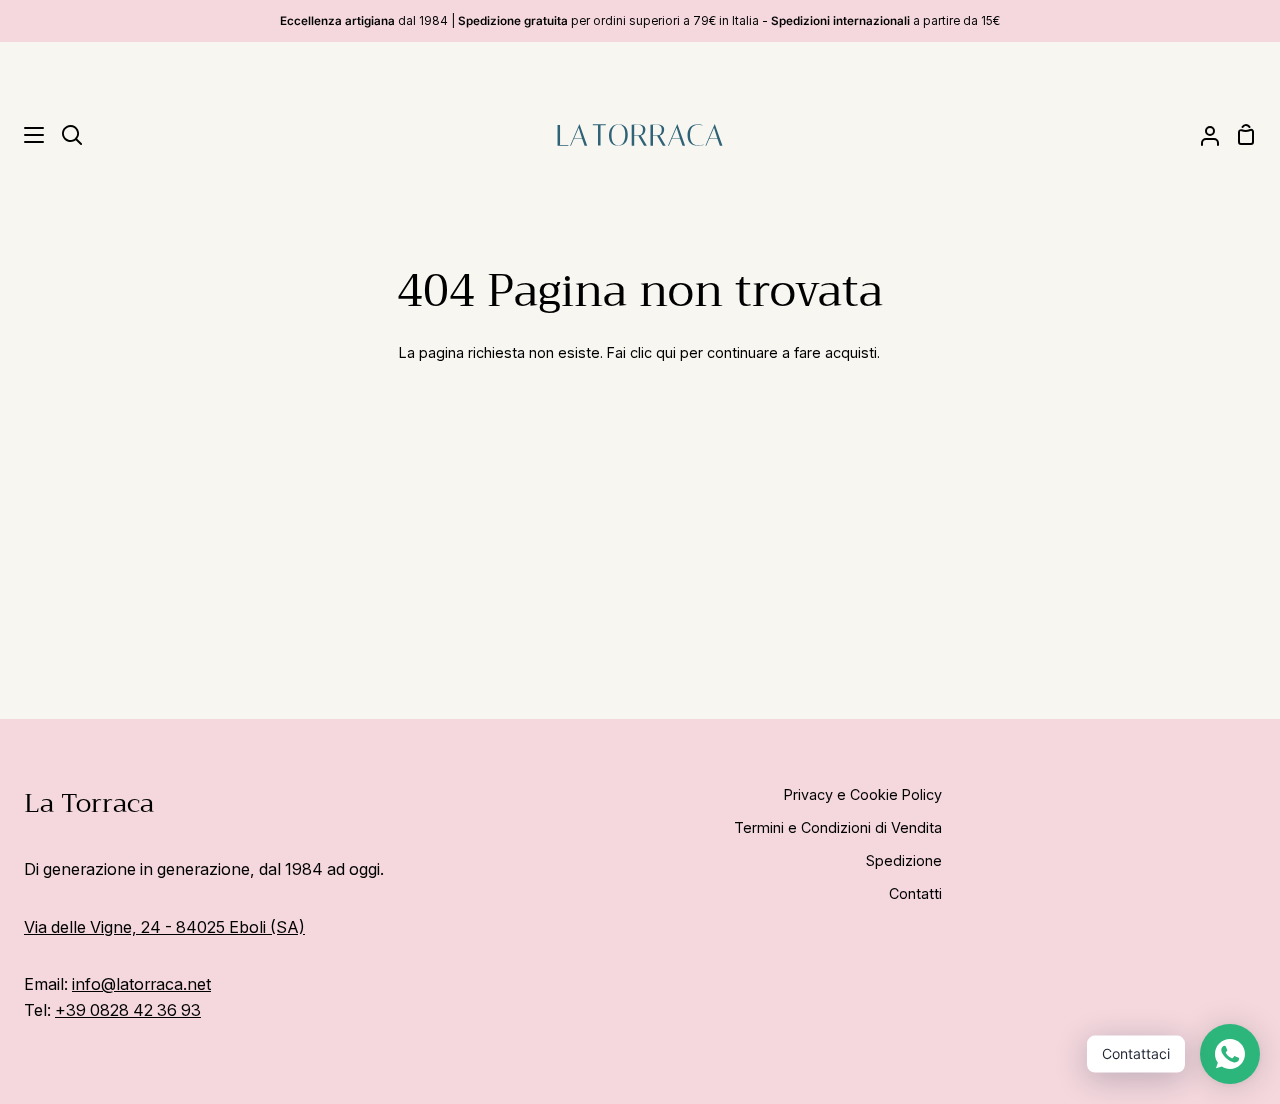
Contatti (915, 893)
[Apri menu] (23, 135)
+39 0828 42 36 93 (128, 1010)
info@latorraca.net (141, 984)
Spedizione (904, 860)
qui (666, 352)
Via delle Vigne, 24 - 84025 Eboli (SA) (164, 927)
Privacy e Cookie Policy (863, 794)
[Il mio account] (1202, 134)
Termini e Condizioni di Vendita (838, 827)
